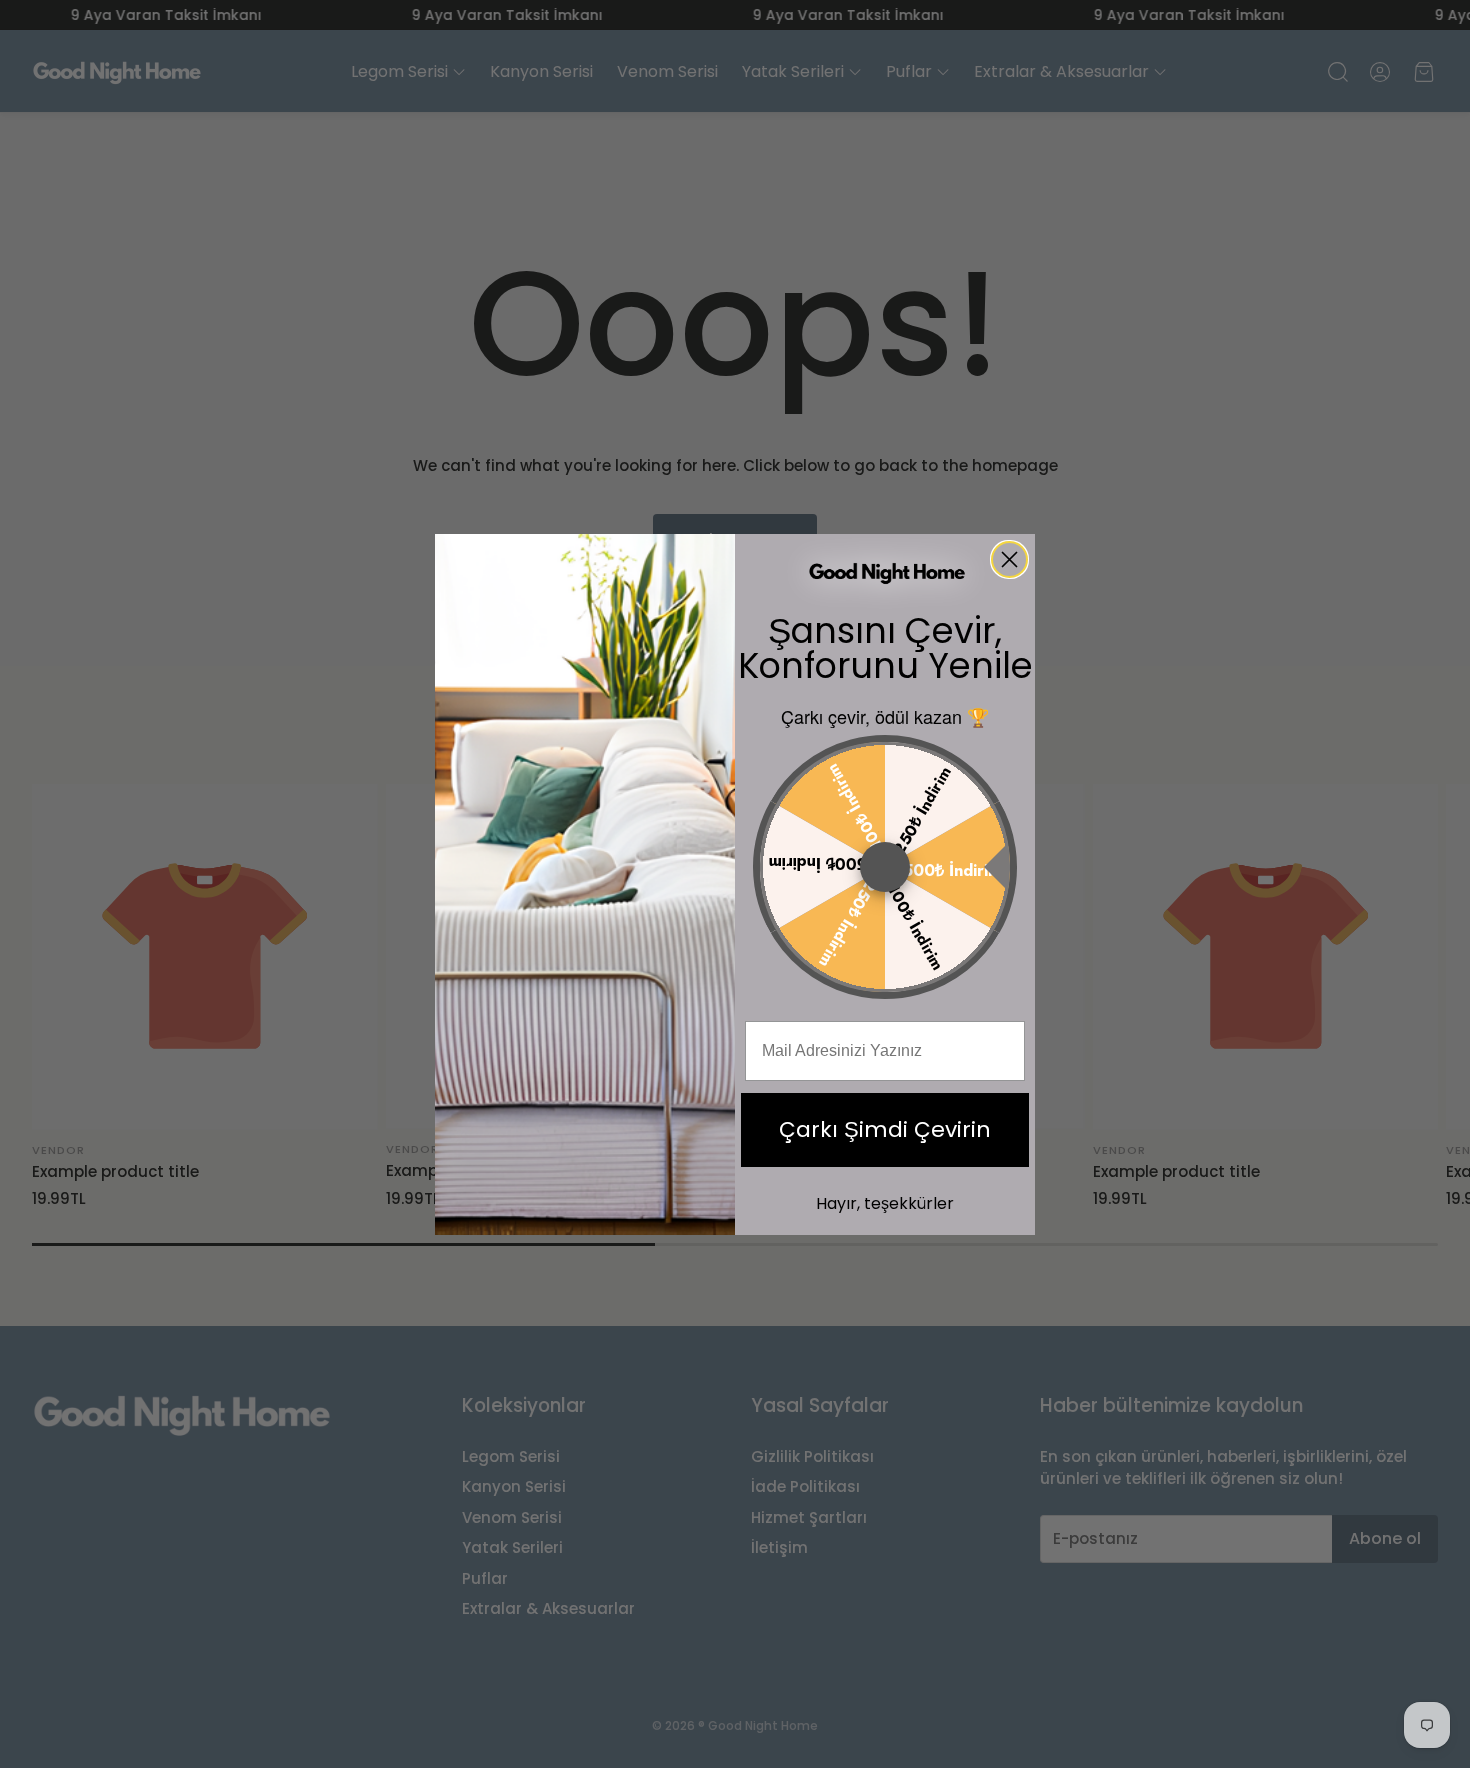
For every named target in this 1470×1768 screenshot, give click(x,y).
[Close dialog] (1009, 559)
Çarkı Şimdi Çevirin (885, 1129)
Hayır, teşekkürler (885, 1203)
